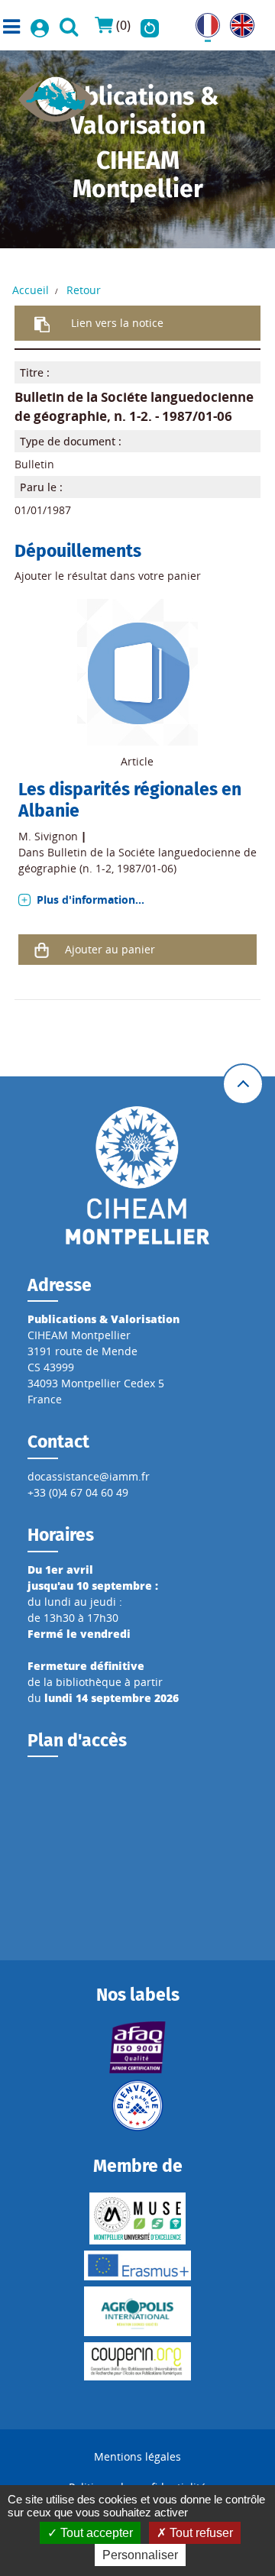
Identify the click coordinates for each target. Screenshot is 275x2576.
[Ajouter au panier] (42, 950)
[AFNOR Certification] (137, 2047)
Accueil (31, 290)
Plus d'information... (91, 900)
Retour (84, 290)
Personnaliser (140, 2555)
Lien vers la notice (117, 323)
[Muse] (137, 2218)
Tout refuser (200, 2533)
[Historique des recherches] (150, 25)
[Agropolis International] (137, 2311)
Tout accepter (95, 2533)
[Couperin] (137, 2361)
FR (202, 21)
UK (237, 21)
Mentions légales (137, 2456)
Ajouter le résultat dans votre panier (108, 576)
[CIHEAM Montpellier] (137, 1174)
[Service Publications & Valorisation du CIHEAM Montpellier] (57, 94)
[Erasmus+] (137, 2265)
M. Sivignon (48, 836)
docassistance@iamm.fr (89, 1476)
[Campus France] (137, 2105)
